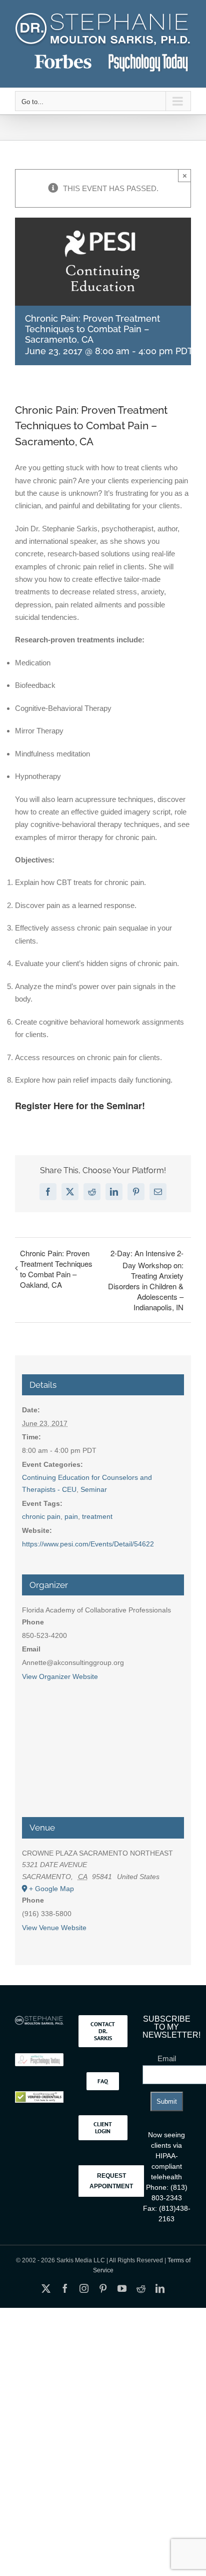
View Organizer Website (60, 1676)
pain (71, 1516)
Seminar (94, 1489)
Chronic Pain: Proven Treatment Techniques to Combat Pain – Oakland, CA (56, 1269)
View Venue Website (54, 1928)
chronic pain (41, 1516)
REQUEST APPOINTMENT (111, 2181)
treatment (97, 1516)
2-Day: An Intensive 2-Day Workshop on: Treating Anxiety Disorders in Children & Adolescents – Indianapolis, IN (146, 1280)
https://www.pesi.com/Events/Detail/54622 (88, 1544)
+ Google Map (51, 1889)
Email (167, 2058)
